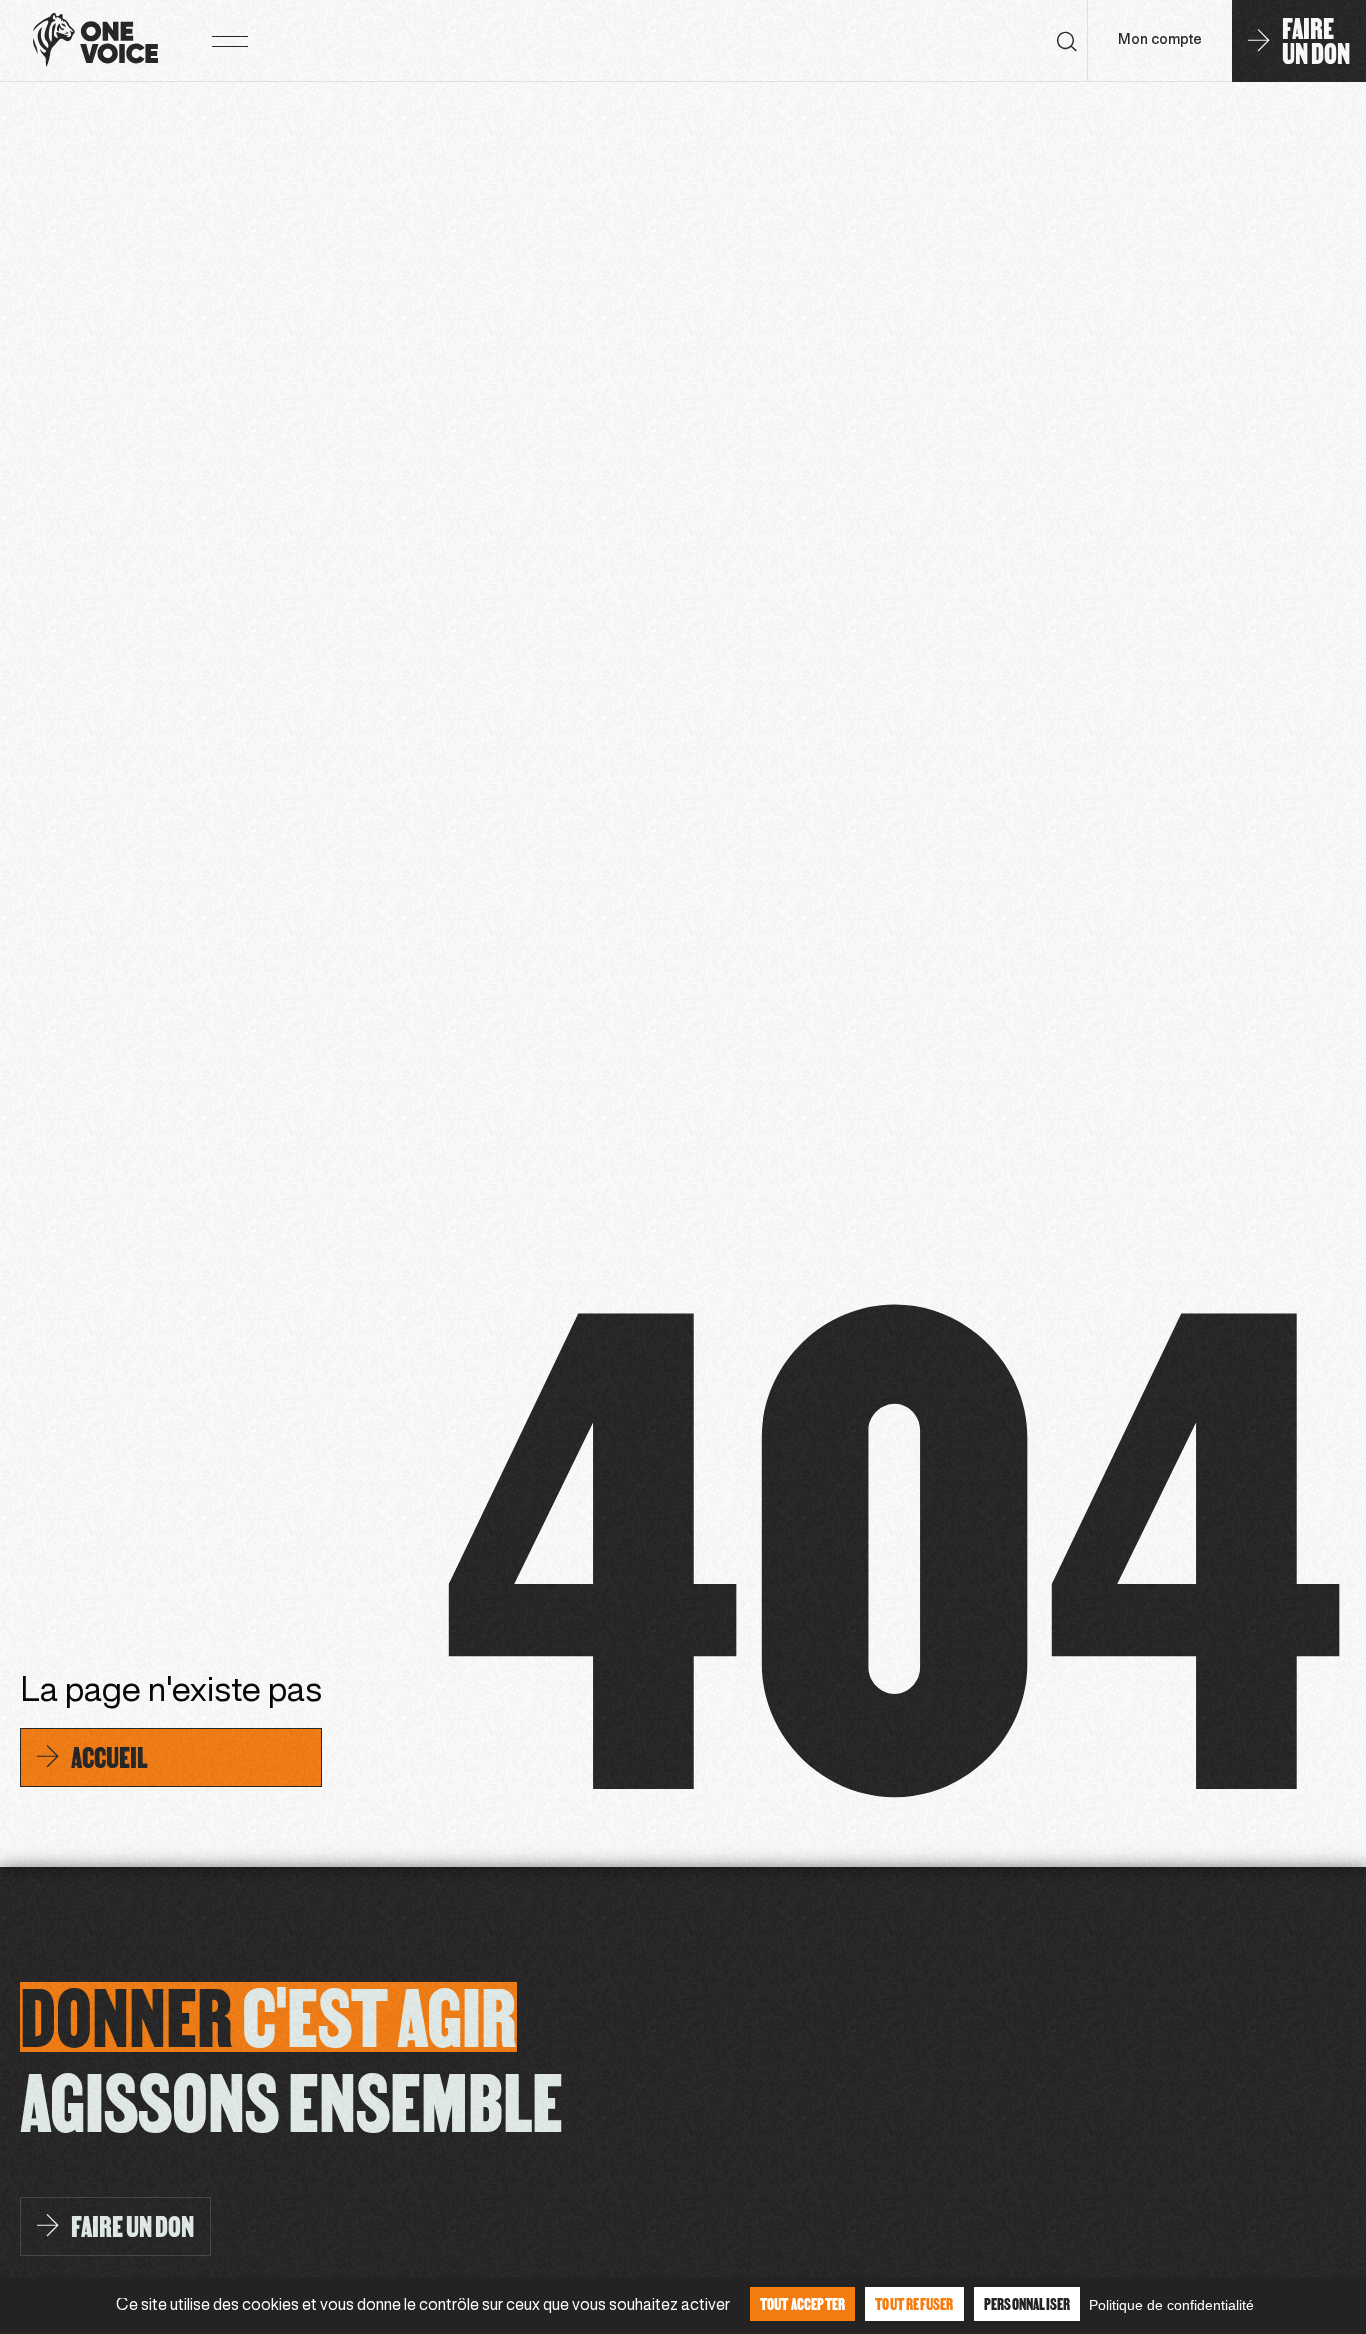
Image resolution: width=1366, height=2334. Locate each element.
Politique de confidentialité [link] (1171, 2305)
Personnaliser (1027, 2303)
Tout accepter (803, 2303)
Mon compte (1160, 40)
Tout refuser (914, 2303)
